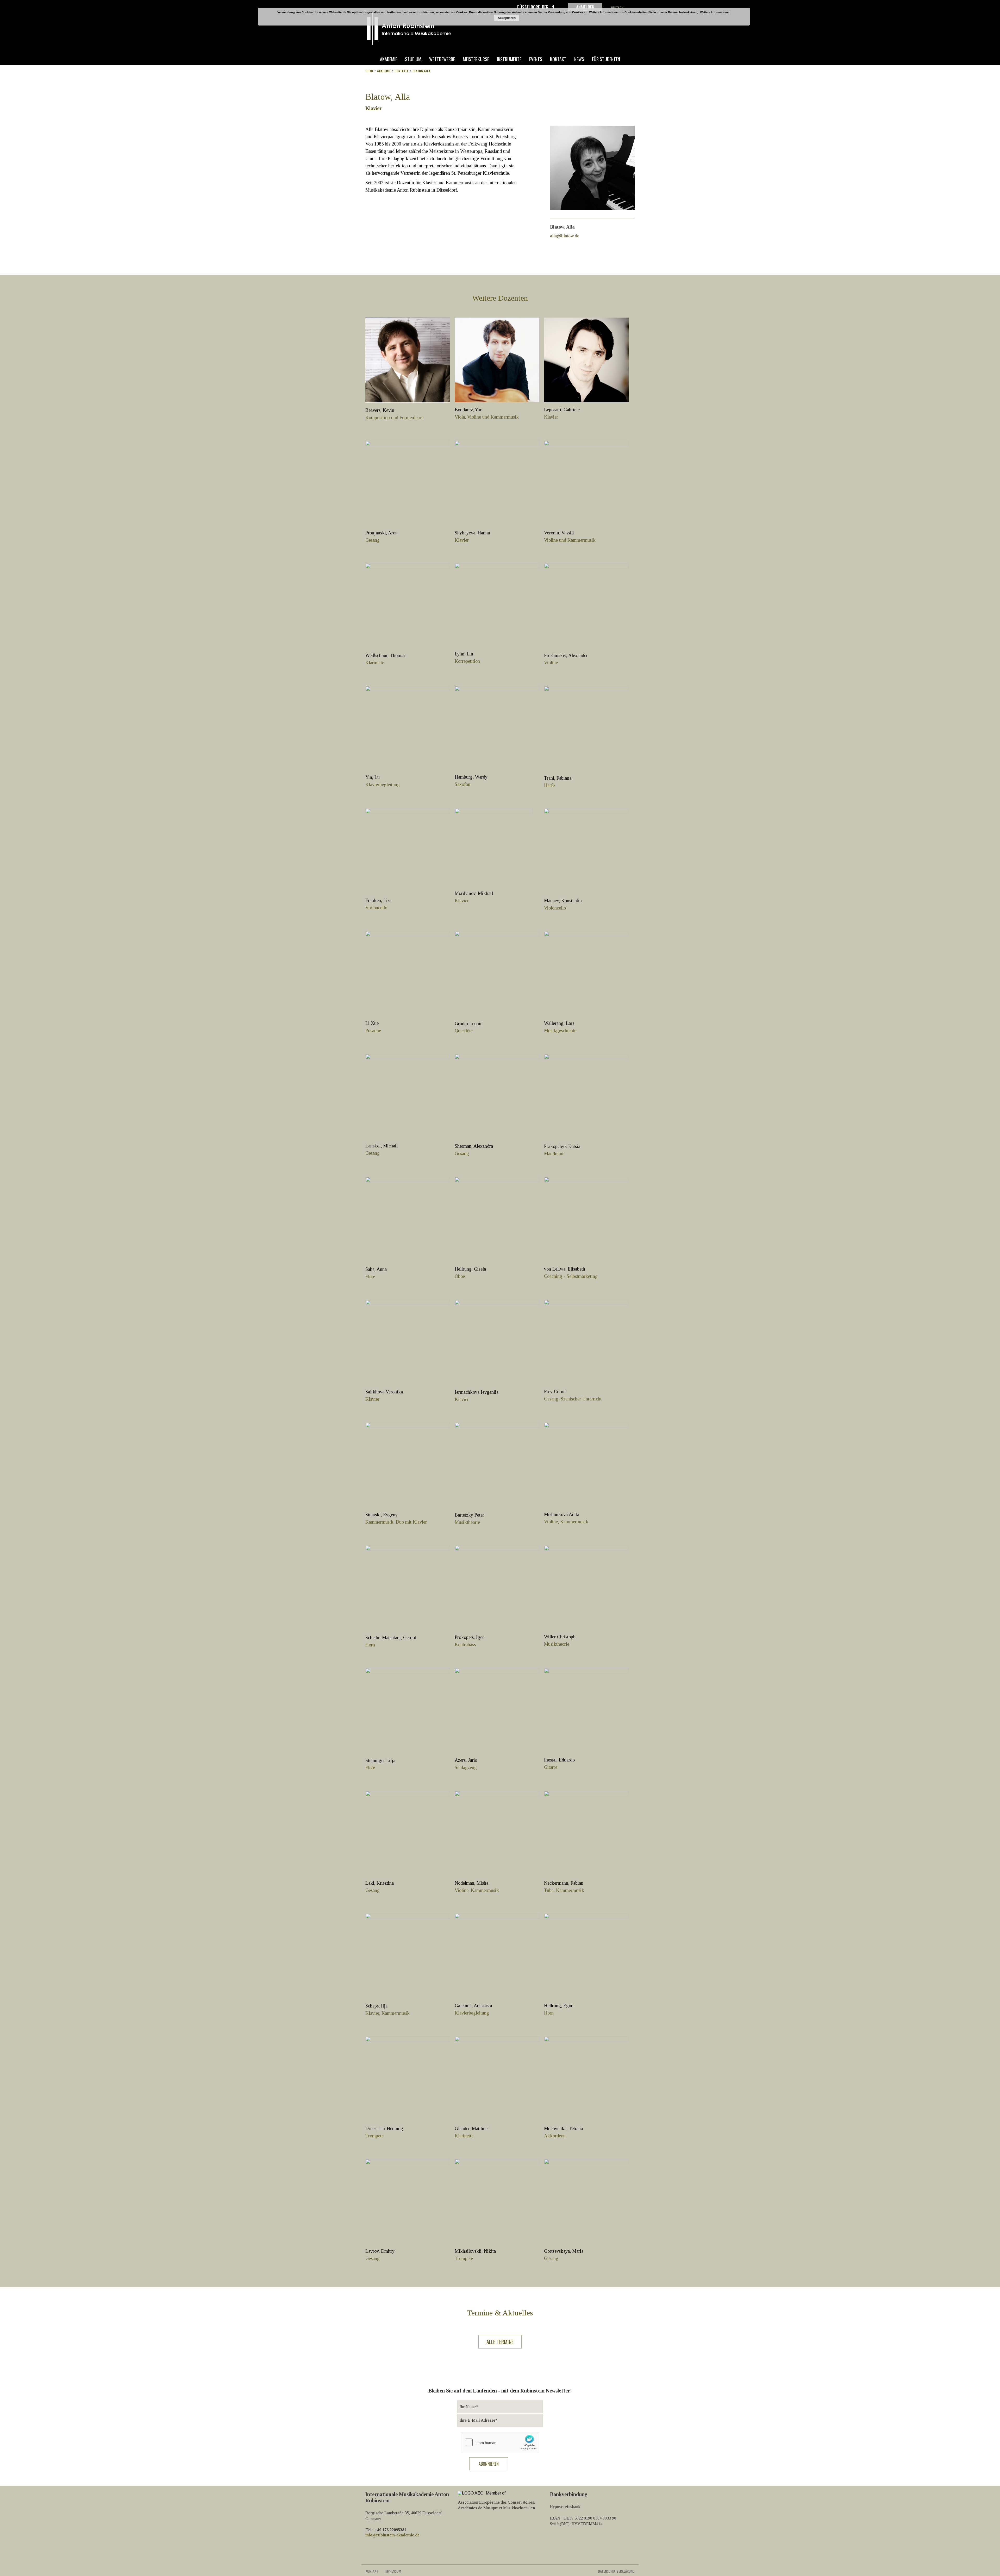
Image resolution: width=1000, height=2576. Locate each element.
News (579, 59)
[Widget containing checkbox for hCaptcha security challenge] (500, 2442)
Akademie (389, 59)
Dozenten (402, 71)
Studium (413, 59)
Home (369, 71)
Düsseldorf (529, 7)
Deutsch (617, 8)
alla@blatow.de (565, 236)
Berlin (548, 7)
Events (536, 59)
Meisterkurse (476, 59)
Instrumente (509, 59)
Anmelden (585, 7)
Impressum (393, 2571)
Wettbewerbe (442, 59)
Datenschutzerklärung (616, 2571)
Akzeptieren (507, 18)
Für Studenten (606, 59)
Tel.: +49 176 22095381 (386, 2530)
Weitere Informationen (715, 12)
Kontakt (558, 59)
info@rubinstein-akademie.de (392, 2535)
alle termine (500, 2342)
